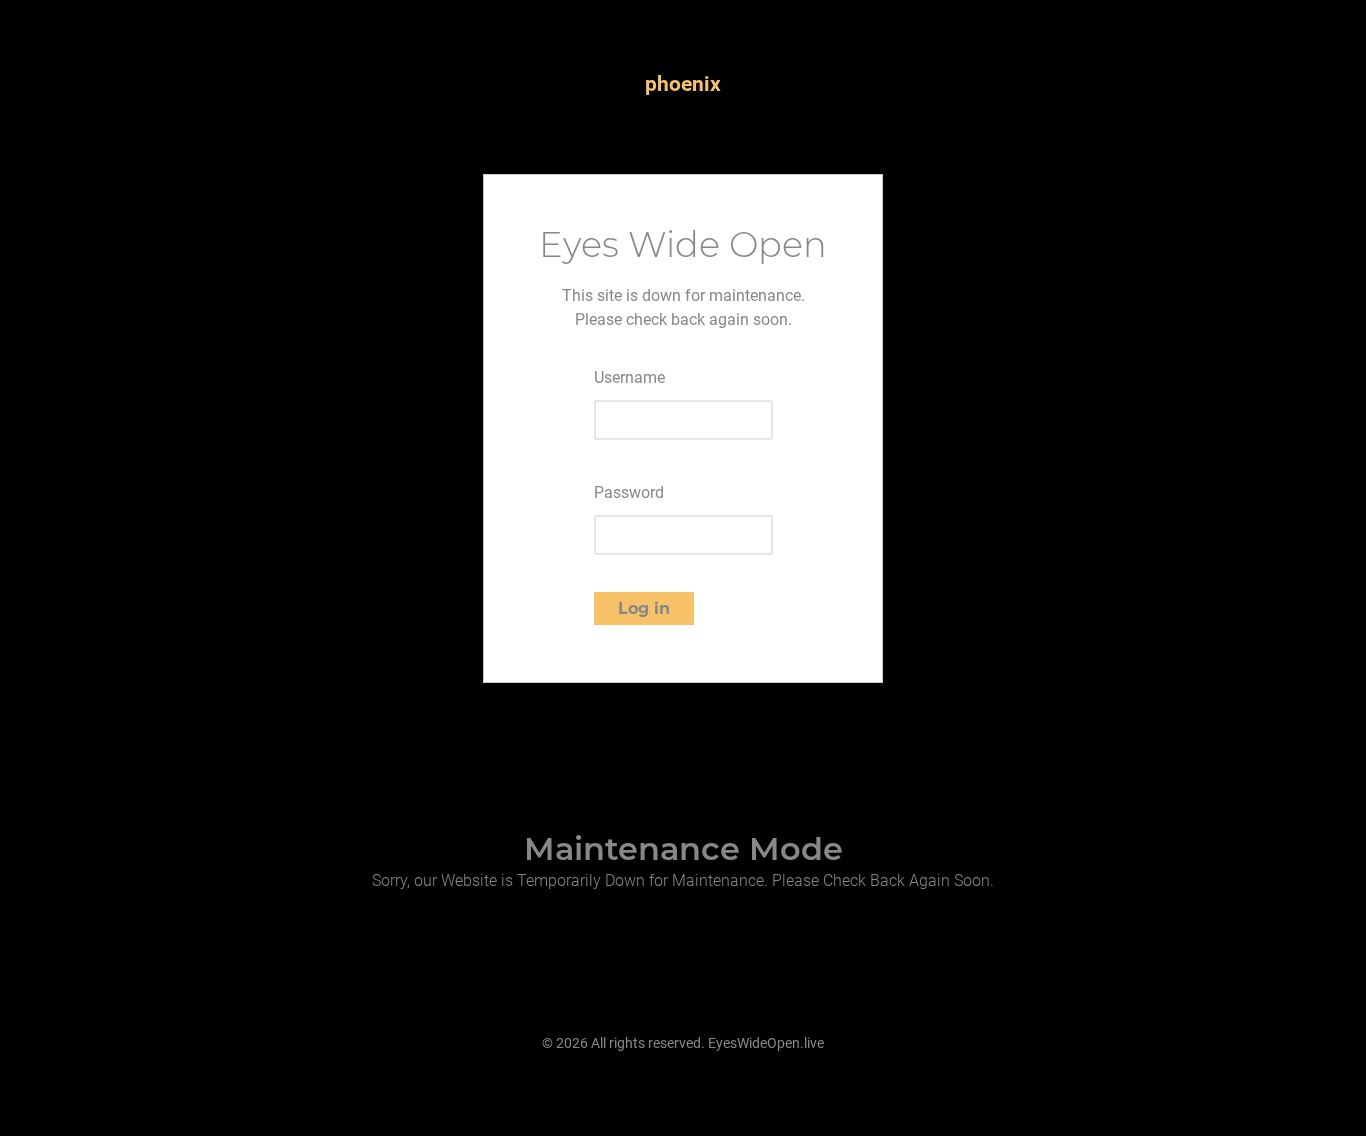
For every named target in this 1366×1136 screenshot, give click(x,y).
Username (629, 377)
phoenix (683, 84)
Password (629, 492)
